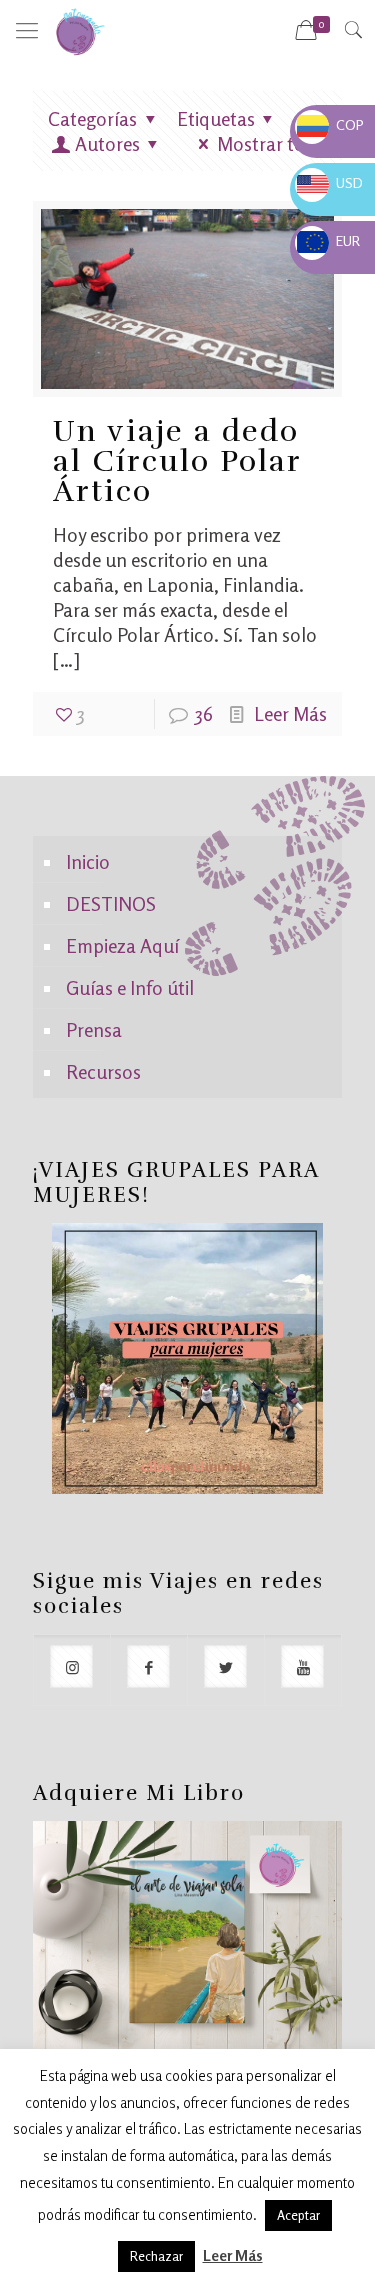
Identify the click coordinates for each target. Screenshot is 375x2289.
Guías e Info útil (130, 987)
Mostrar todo (272, 143)
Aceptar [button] (298, 2215)
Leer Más (290, 713)
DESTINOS (111, 903)
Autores (107, 143)
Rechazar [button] (156, 2256)
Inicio (88, 861)
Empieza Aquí (122, 945)
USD (330, 182)
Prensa (94, 1029)
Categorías (92, 118)
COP (330, 124)
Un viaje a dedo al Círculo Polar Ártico (177, 461)
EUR (328, 240)
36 (204, 713)
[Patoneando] (80, 30)
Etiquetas (216, 118)
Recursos (103, 1071)
